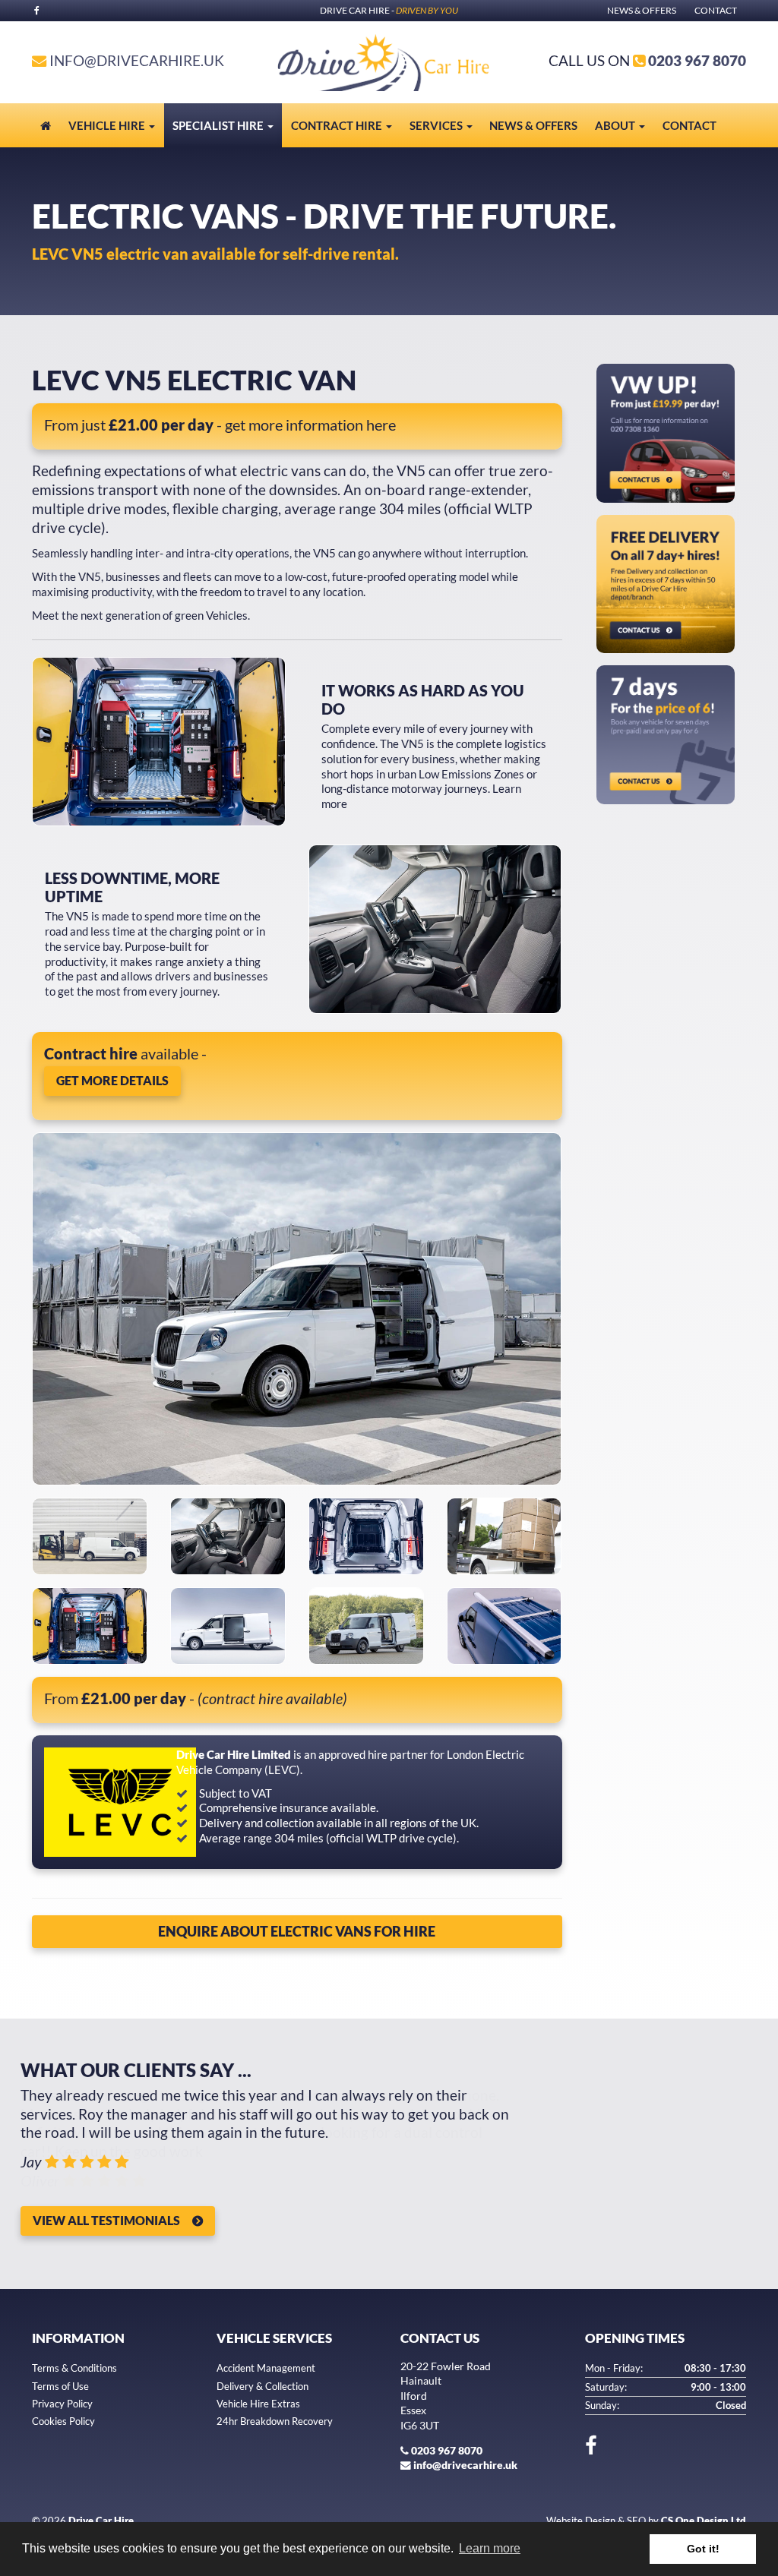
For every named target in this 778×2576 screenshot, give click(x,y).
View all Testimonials (106, 2220)
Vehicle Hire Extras (258, 2404)
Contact (716, 10)
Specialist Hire (219, 125)
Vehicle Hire (108, 125)
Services (437, 125)
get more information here (310, 425)
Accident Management (266, 2368)
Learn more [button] (490, 2548)
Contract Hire (338, 125)
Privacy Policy (62, 2404)
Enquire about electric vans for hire (297, 1931)
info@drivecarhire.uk (137, 60)
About (616, 125)
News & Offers (642, 10)
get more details (112, 1080)
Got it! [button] (703, 2549)
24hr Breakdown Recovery (275, 2421)
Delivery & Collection (262, 2386)
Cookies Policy (63, 2421)
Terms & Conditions (74, 2368)
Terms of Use (60, 2386)
